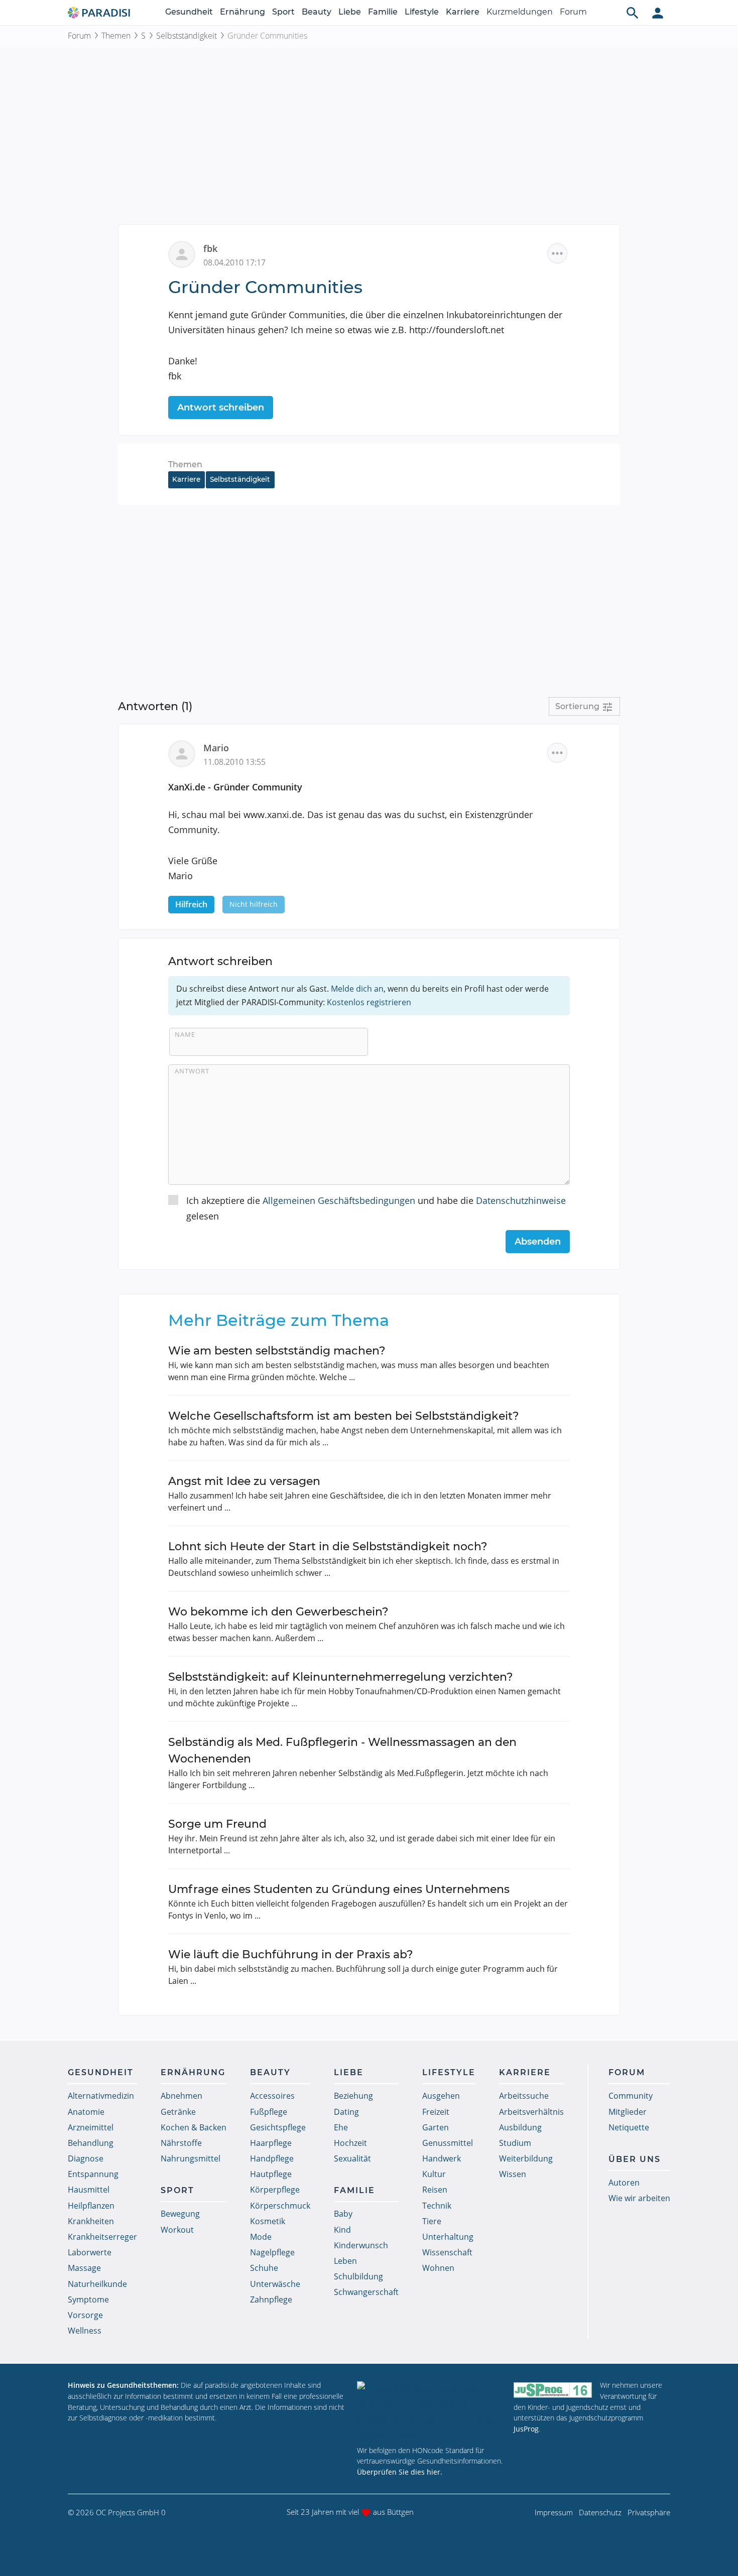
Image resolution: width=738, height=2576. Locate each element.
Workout (177, 2230)
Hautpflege (271, 2174)
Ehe (341, 2127)
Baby (343, 2214)
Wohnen (438, 2268)
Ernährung (242, 12)
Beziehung (353, 2096)
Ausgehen (441, 2096)
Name (185, 1034)
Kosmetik (268, 2221)
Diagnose (86, 2158)
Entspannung (93, 2174)
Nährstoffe (181, 2143)
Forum (573, 12)
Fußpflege (269, 2112)
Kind (342, 2230)
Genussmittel (448, 2143)
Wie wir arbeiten (639, 2198)
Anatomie (86, 2112)
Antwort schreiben (221, 408)
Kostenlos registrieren (369, 1002)
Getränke (178, 2112)
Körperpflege (275, 2190)
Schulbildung (358, 2276)
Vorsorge (85, 2315)
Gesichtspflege (278, 2127)
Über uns (635, 2159)
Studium (515, 2143)
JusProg (526, 2429)
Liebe (350, 12)
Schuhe (264, 2268)
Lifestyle (422, 12)
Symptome (88, 2299)
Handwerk (442, 2158)
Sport (283, 12)
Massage (84, 2268)
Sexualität (352, 2158)
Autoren (624, 2183)
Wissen (513, 2174)
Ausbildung (520, 2127)
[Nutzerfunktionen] (658, 13)
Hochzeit (350, 2143)
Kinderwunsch (361, 2245)
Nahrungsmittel (191, 2158)
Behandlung (91, 2143)
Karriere (463, 12)
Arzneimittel (91, 2127)
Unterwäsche (275, 2284)
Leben (345, 2261)
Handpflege (272, 2158)
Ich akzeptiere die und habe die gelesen (376, 1208)
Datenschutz (600, 2512)
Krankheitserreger (102, 2237)
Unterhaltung (448, 2237)
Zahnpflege (271, 2299)
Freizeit (436, 2112)
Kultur (434, 2174)
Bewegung (180, 2214)
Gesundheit (189, 12)
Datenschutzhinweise (521, 1200)
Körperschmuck (280, 2206)
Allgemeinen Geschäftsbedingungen (339, 1200)
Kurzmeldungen (520, 12)
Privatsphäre (649, 2512)
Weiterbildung (526, 2158)
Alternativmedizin (101, 2096)
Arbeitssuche (524, 2096)
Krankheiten (91, 2221)
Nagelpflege (272, 2252)
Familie (383, 12)
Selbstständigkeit (187, 36)
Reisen (435, 2190)
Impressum (554, 2512)
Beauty (317, 12)
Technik (437, 2206)
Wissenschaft (447, 2252)
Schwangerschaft (366, 2292)
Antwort (192, 1071)
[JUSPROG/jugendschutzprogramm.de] (553, 2390)
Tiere (432, 2221)
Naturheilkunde (97, 2284)
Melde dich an (357, 989)
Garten (436, 2127)
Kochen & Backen (194, 2127)
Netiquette (629, 2127)
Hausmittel (89, 2190)
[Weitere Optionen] (557, 253)
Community (631, 2096)
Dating (346, 2112)
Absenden (538, 1242)
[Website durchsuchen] (633, 13)
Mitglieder (628, 2112)
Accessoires (272, 2096)
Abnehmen (181, 2096)
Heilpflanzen (91, 2206)
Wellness (85, 2331)
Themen (116, 36)
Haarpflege (271, 2143)
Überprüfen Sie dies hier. (400, 2472)
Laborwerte (90, 2252)
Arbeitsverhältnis (531, 2112)
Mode (261, 2237)
